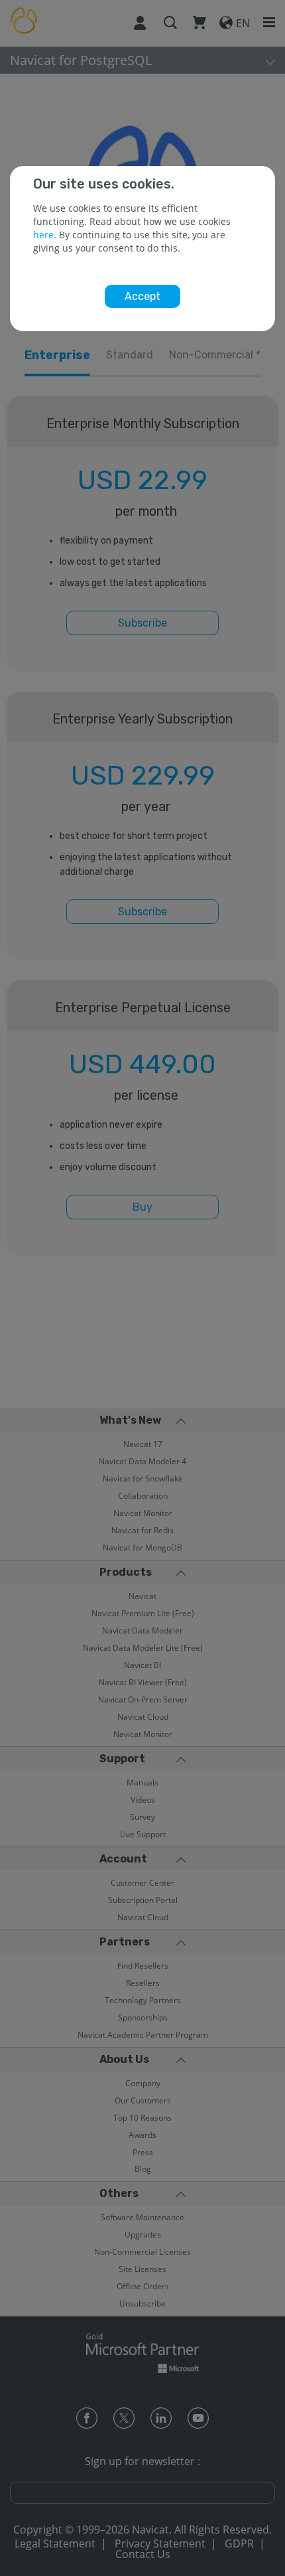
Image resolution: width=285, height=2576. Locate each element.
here (43, 235)
